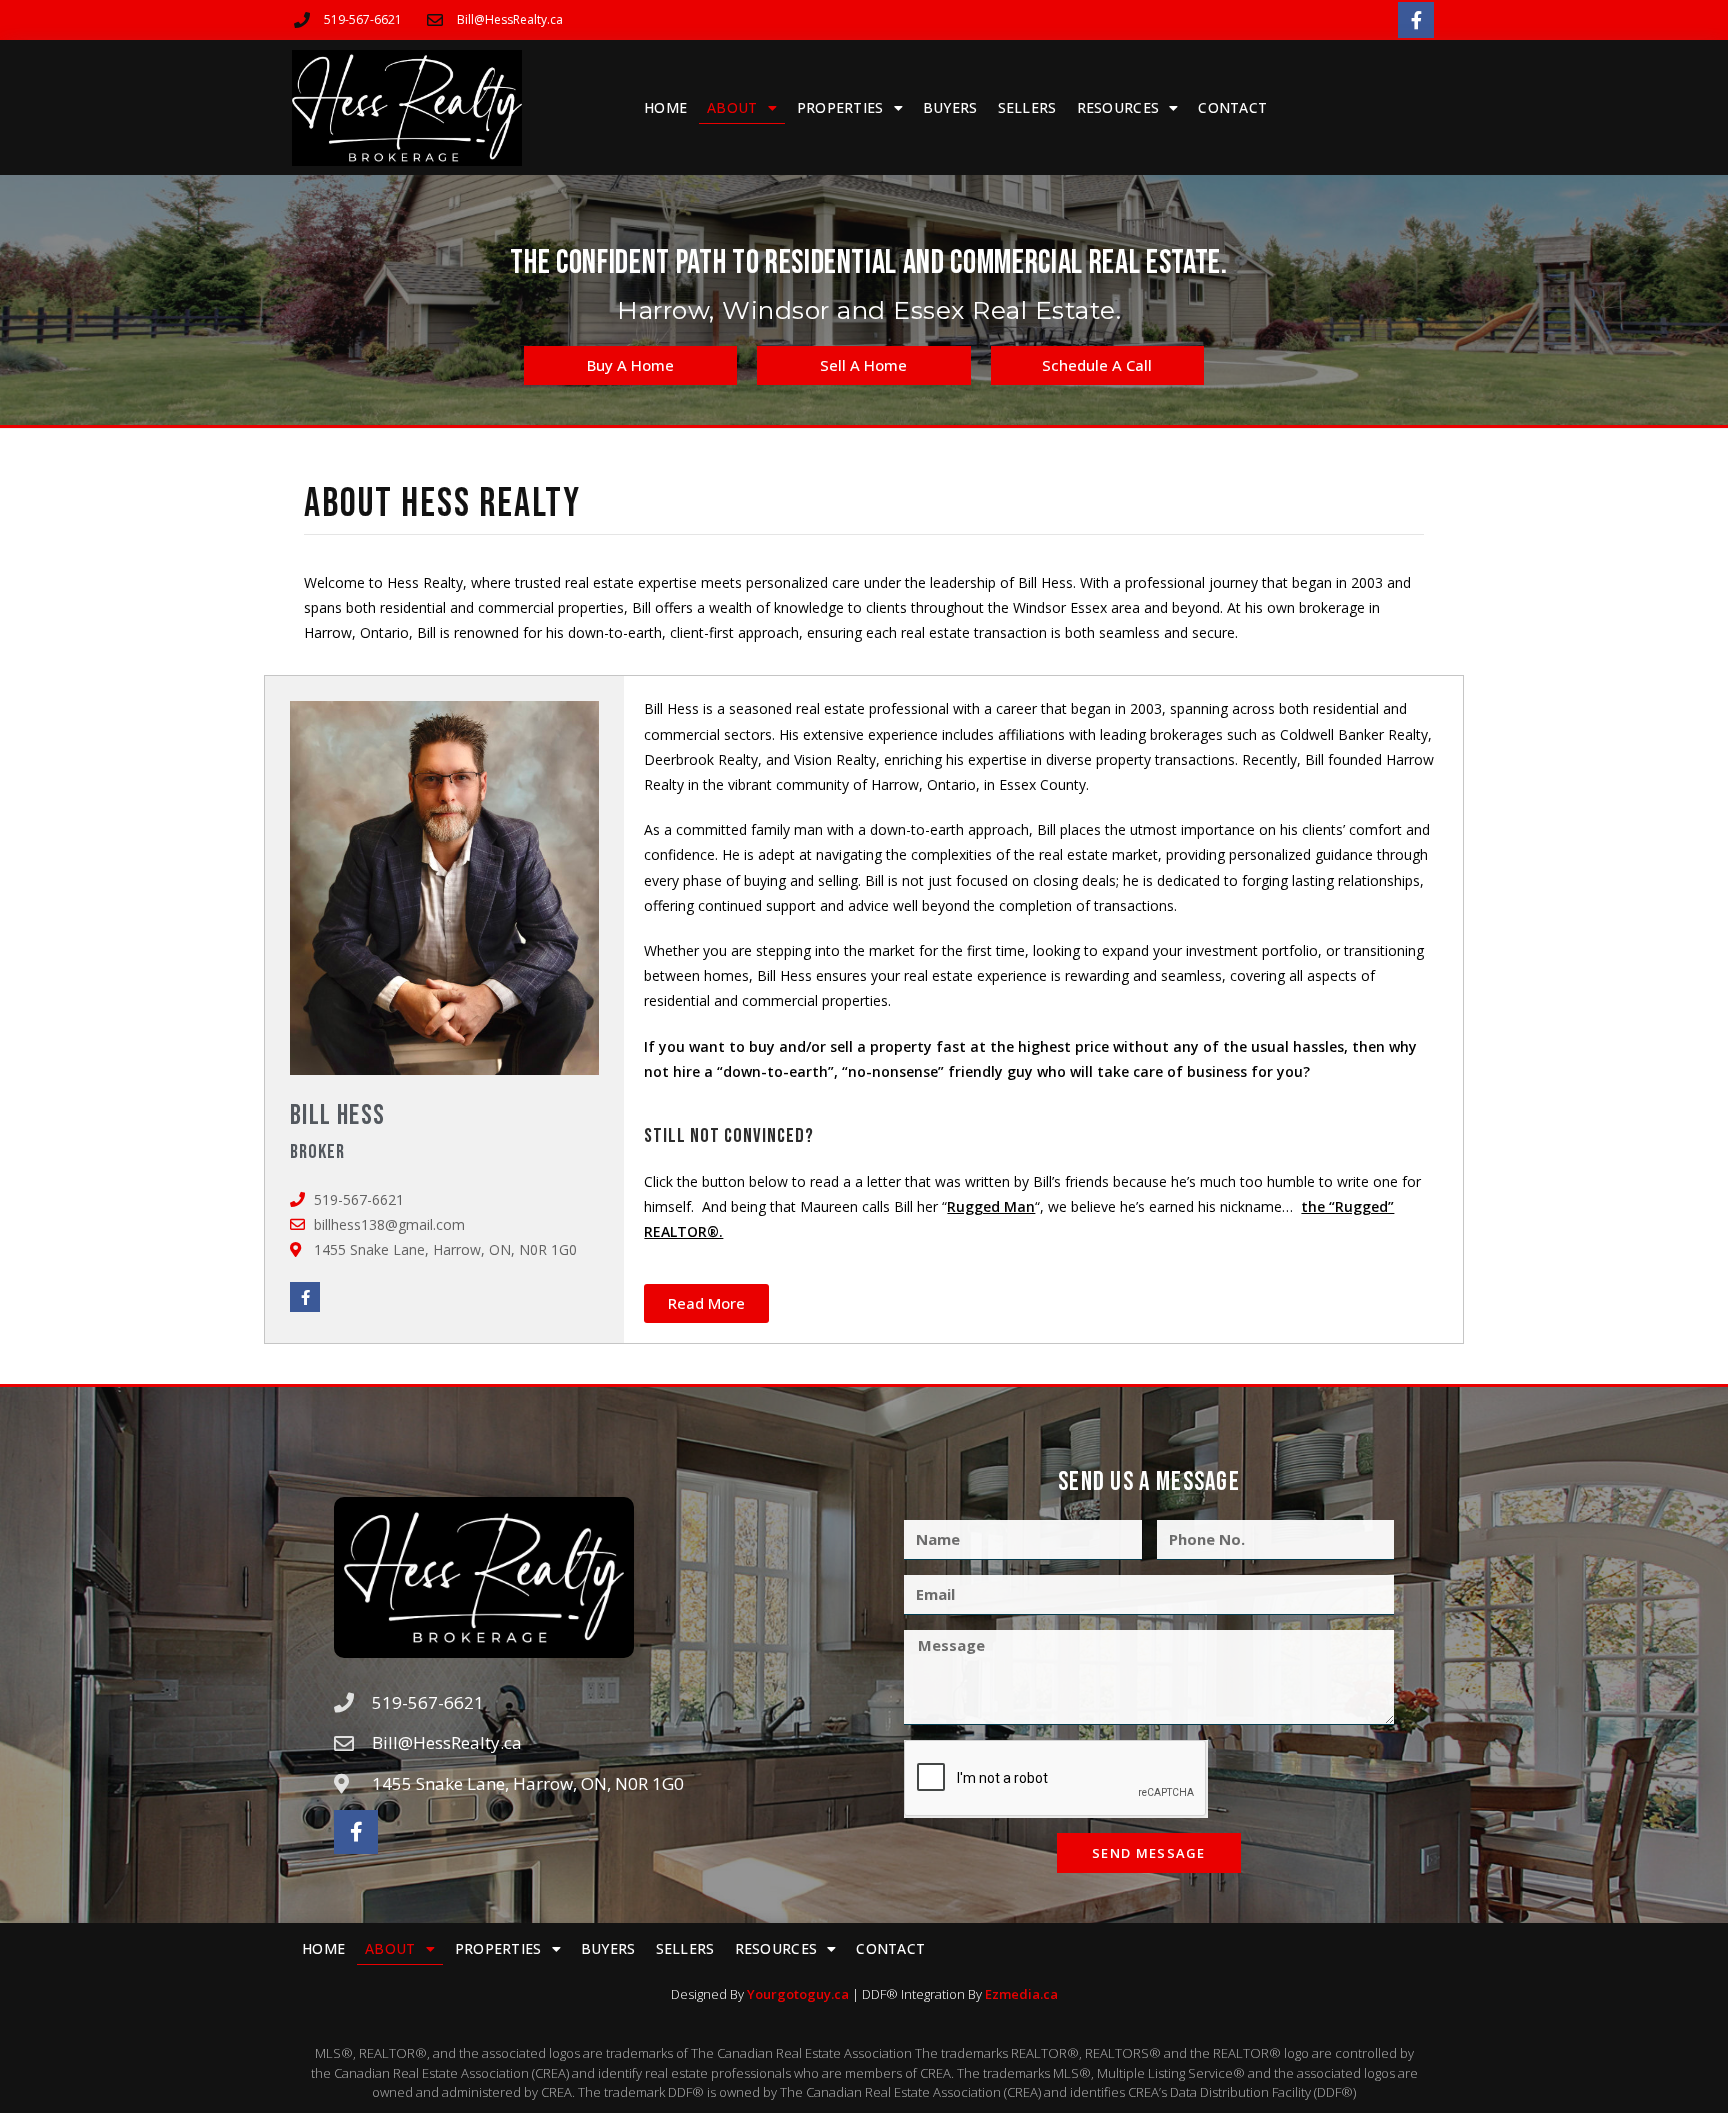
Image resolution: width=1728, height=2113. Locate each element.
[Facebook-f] (1416, 20)
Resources (1118, 107)
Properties (840, 107)
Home (665, 107)
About (732, 107)
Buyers (950, 107)
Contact (1232, 107)
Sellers (1027, 107)
